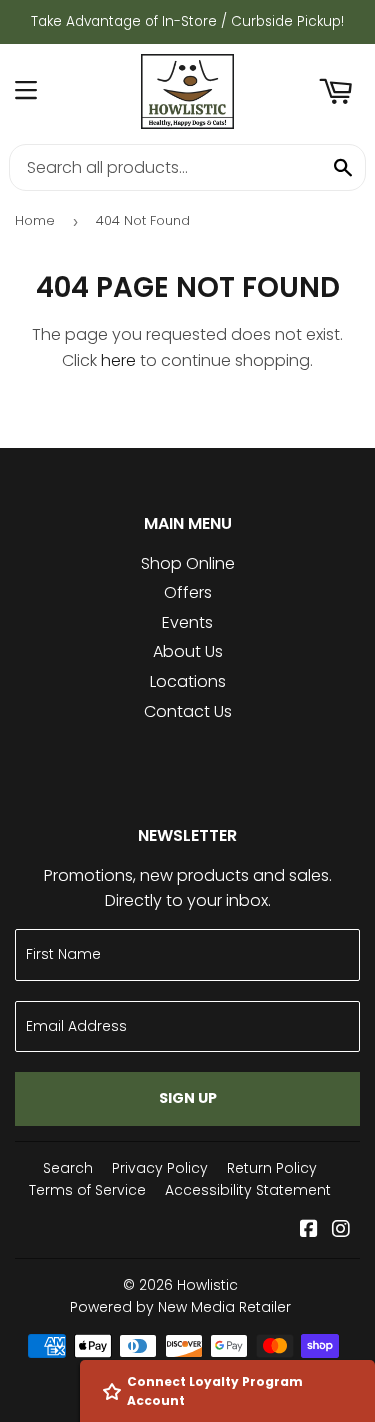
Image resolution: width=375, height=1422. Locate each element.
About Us (188, 651)
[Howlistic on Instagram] (341, 1230)
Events (187, 622)
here (118, 360)
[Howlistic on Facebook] (309, 1230)
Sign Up (188, 1098)
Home (35, 220)
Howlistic (207, 1285)
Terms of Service (87, 1190)
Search (68, 1168)
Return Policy (272, 1168)
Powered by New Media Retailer (180, 1307)
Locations (188, 681)
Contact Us (188, 711)
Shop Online (188, 563)
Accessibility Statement (248, 1190)
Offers (188, 592)
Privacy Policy (160, 1168)
